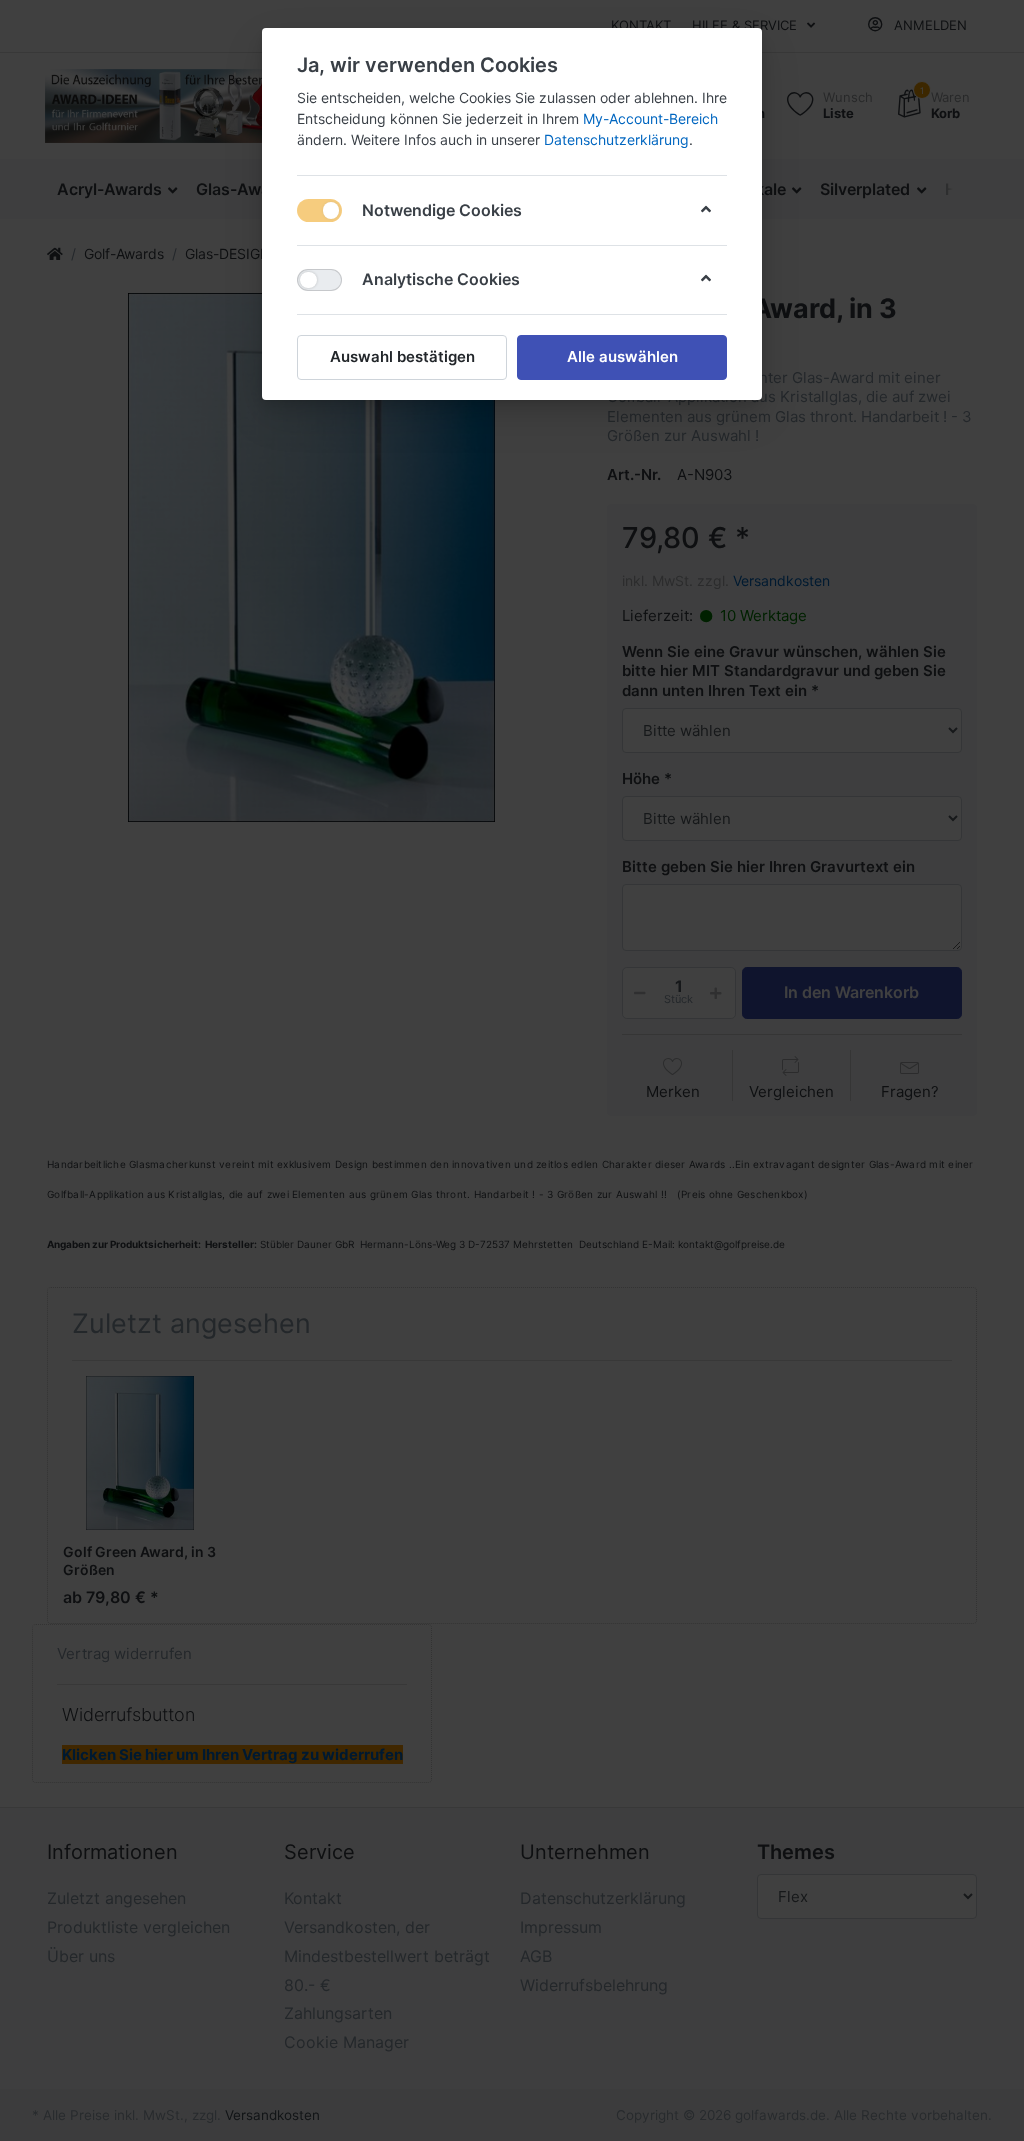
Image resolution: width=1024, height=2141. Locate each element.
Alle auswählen (622, 356)
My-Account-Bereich (650, 118)
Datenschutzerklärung (616, 139)
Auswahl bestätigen (402, 356)
